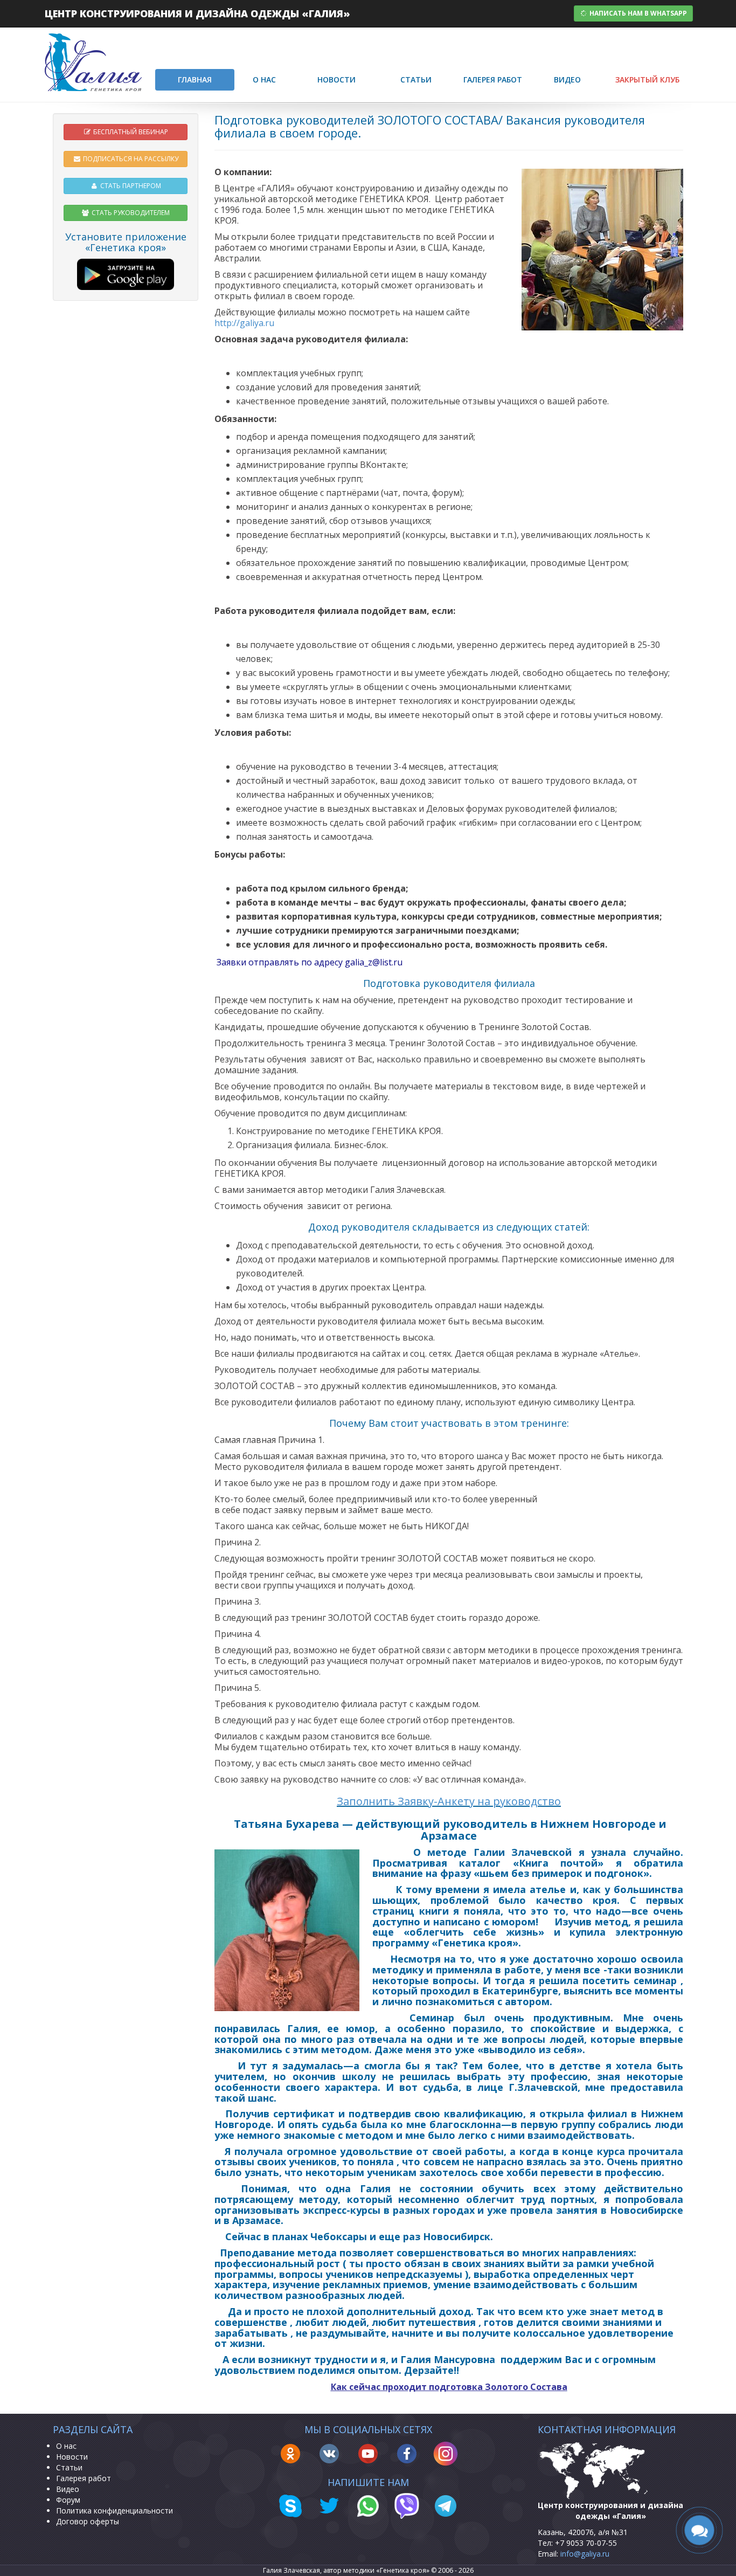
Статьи (416, 80)
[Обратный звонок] (699, 2530)
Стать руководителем (130, 213)
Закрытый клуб (647, 80)
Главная (195, 80)
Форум (68, 2500)
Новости (336, 80)
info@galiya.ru (585, 2554)
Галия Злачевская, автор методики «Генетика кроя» (346, 2570)
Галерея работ (493, 80)
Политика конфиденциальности (114, 2511)
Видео (567, 80)
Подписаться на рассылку (130, 159)
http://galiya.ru (244, 323)
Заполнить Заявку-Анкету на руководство (449, 1801)
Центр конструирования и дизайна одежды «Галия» (197, 13)
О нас (264, 80)
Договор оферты (88, 2521)
